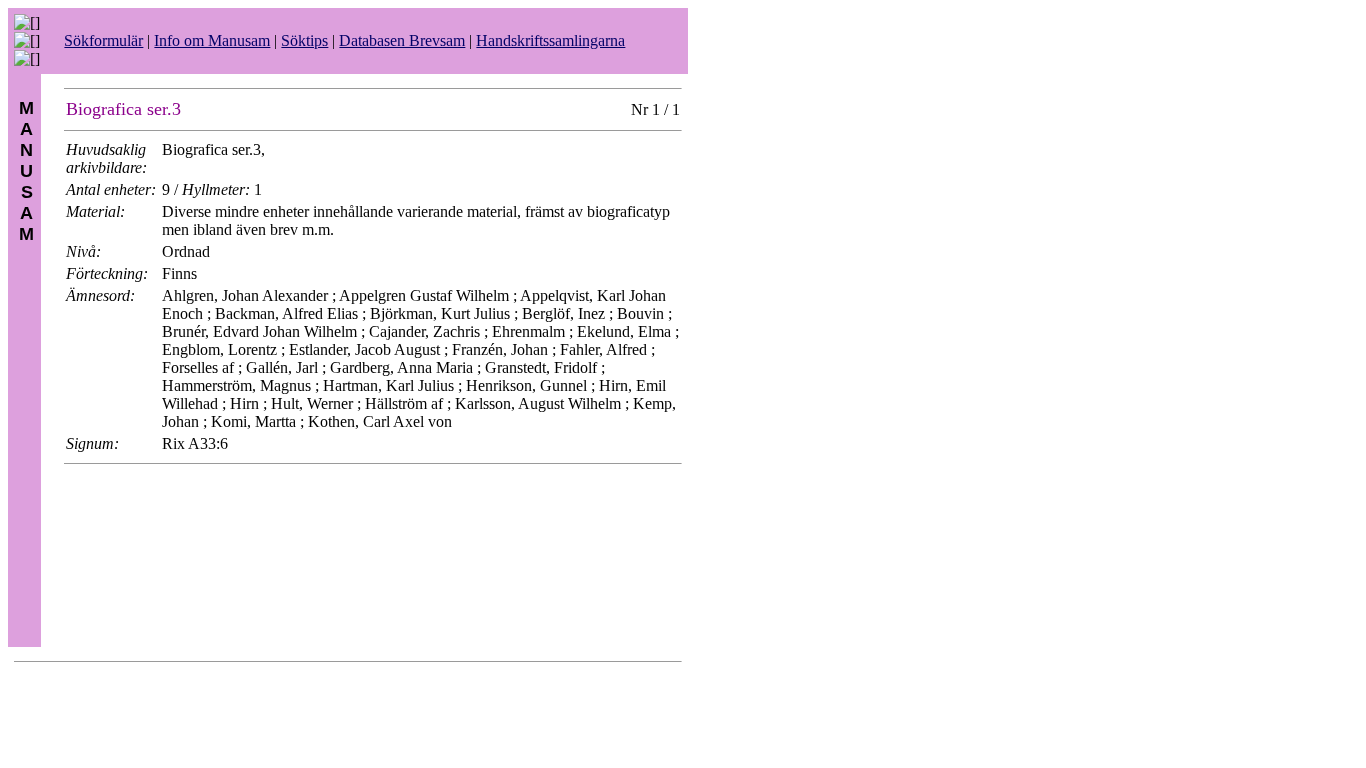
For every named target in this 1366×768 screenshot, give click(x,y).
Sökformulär (103, 40)
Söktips (304, 40)
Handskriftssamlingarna (550, 40)
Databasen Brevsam (402, 40)
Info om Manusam (212, 40)
